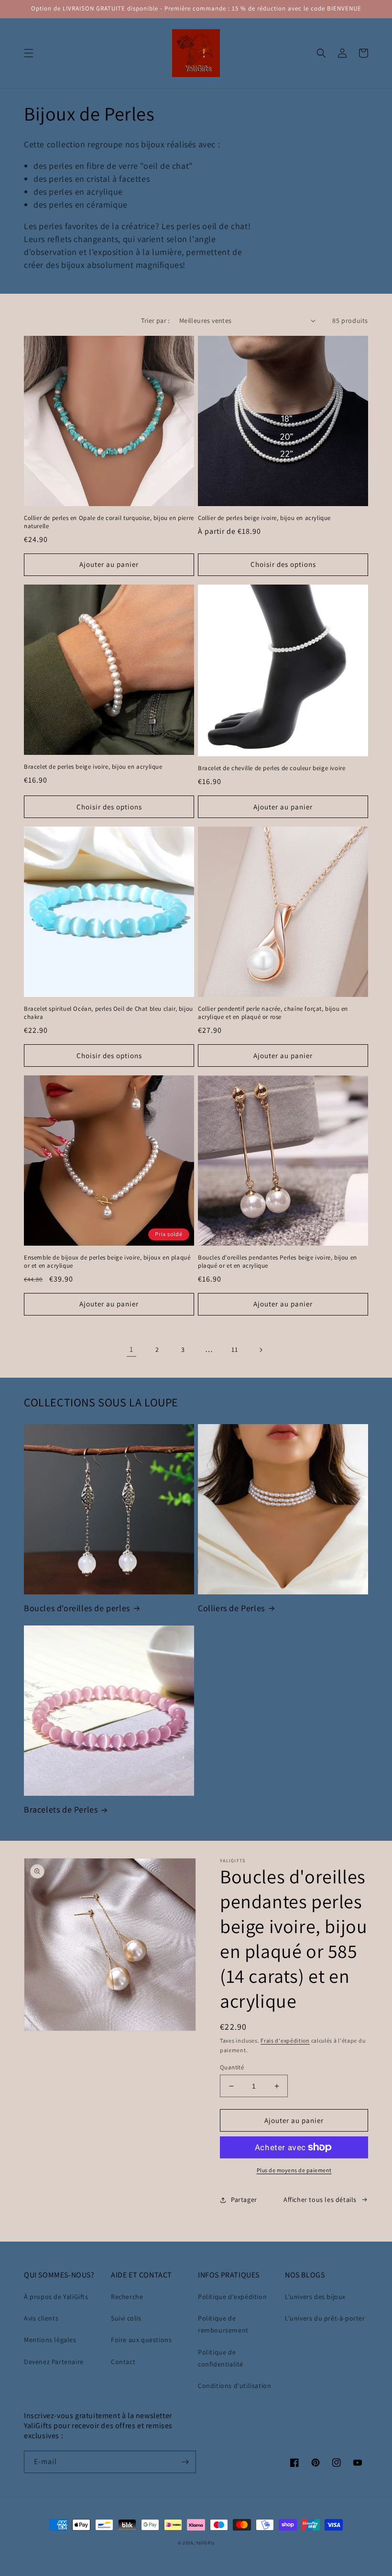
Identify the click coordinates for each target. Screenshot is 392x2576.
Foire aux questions (141, 2340)
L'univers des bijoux (315, 2297)
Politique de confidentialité (221, 2358)
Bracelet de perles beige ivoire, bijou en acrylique (93, 767)
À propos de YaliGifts (56, 2297)
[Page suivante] (261, 1350)
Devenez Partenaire (54, 2362)
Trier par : (155, 321)
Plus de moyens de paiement (294, 2170)
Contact (123, 2362)
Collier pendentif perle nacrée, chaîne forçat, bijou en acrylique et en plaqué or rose (273, 1013)
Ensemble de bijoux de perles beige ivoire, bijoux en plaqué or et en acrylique (107, 1262)
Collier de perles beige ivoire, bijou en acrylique (264, 518)
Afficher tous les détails (320, 2200)
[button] (29, 53)
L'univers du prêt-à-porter (325, 2318)
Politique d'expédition (232, 2297)
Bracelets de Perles (61, 1809)
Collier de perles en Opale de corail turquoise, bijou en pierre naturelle (109, 522)
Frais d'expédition (285, 2040)
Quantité (232, 2067)
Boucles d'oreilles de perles (77, 1608)
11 (234, 1349)
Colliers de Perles (231, 1608)
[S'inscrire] (185, 2462)
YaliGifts (205, 2543)
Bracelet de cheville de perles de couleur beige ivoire (272, 768)
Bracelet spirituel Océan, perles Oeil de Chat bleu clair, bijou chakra (109, 1013)
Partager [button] (244, 2200)
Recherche (127, 2297)
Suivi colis (126, 2318)
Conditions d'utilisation (234, 2386)
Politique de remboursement (223, 2324)
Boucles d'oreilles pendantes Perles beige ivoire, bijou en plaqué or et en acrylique (278, 1262)
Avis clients (41, 2318)
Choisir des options (283, 564)
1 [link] (131, 1349)
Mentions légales (50, 2340)
